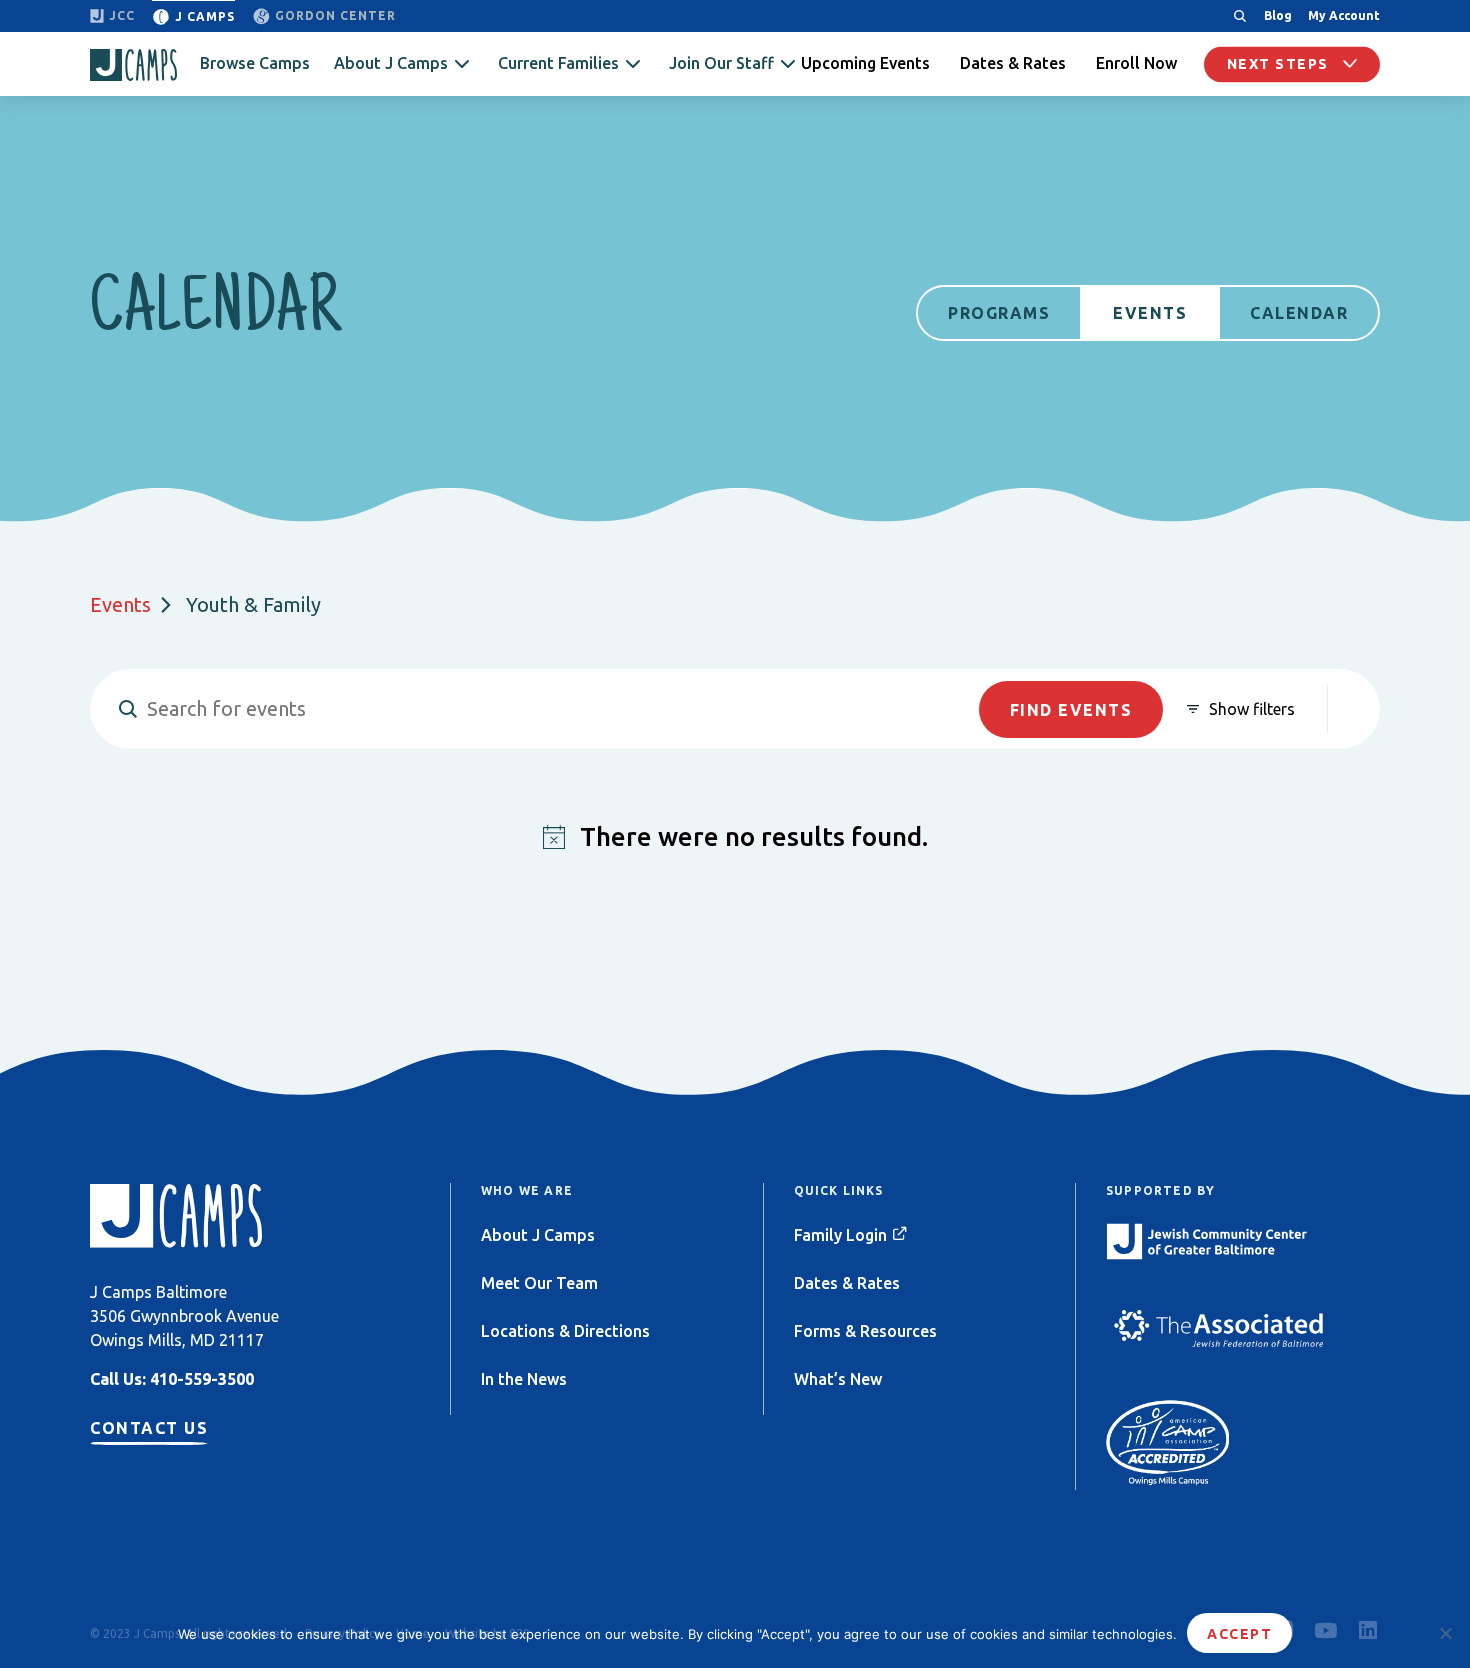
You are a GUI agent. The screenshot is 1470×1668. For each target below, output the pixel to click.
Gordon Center (335, 15)
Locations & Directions (565, 1331)
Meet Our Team (539, 1283)
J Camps (205, 16)
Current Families (558, 63)
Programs (999, 313)
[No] (1445, 1633)
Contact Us (149, 1428)
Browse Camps (255, 63)
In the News (524, 1379)
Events (1150, 313)
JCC (122, 15)
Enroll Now (1136, 63)
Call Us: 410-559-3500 (172, 1379)
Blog (1278, 15)
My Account (1344, 15)
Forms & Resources (865, 1331)
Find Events (1071, 710)
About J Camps (391, 63)
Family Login (840, 1235)
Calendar (1299, 313)
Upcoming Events (865, 63)
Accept (1239, 1634)
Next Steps (1280, 64)
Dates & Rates (1013, 63)
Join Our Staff (721, 63)
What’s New (838, 1379)
